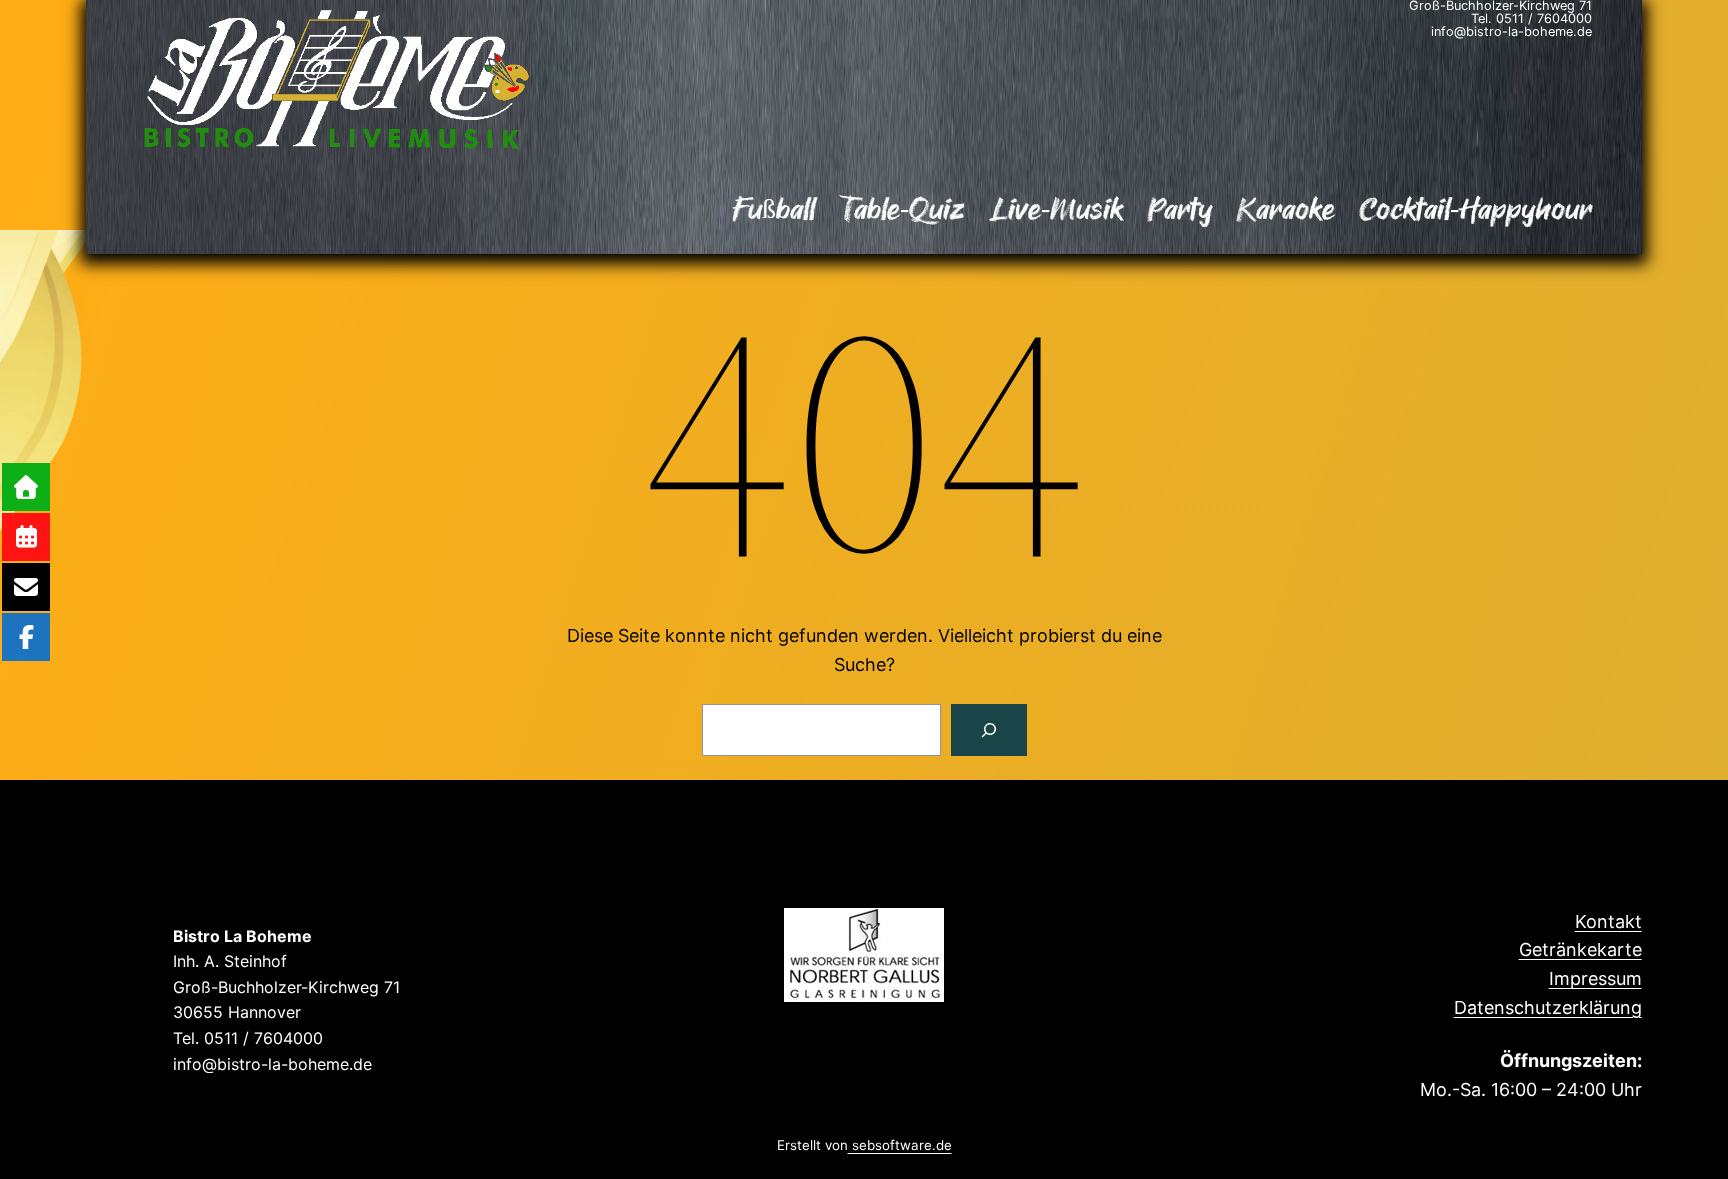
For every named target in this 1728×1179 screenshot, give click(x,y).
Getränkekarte (1580, 949)
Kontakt (1608, 921)
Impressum (1595, 978)
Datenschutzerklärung (1548, 1007)
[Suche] (989, 730)
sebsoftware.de (900, 1146)
